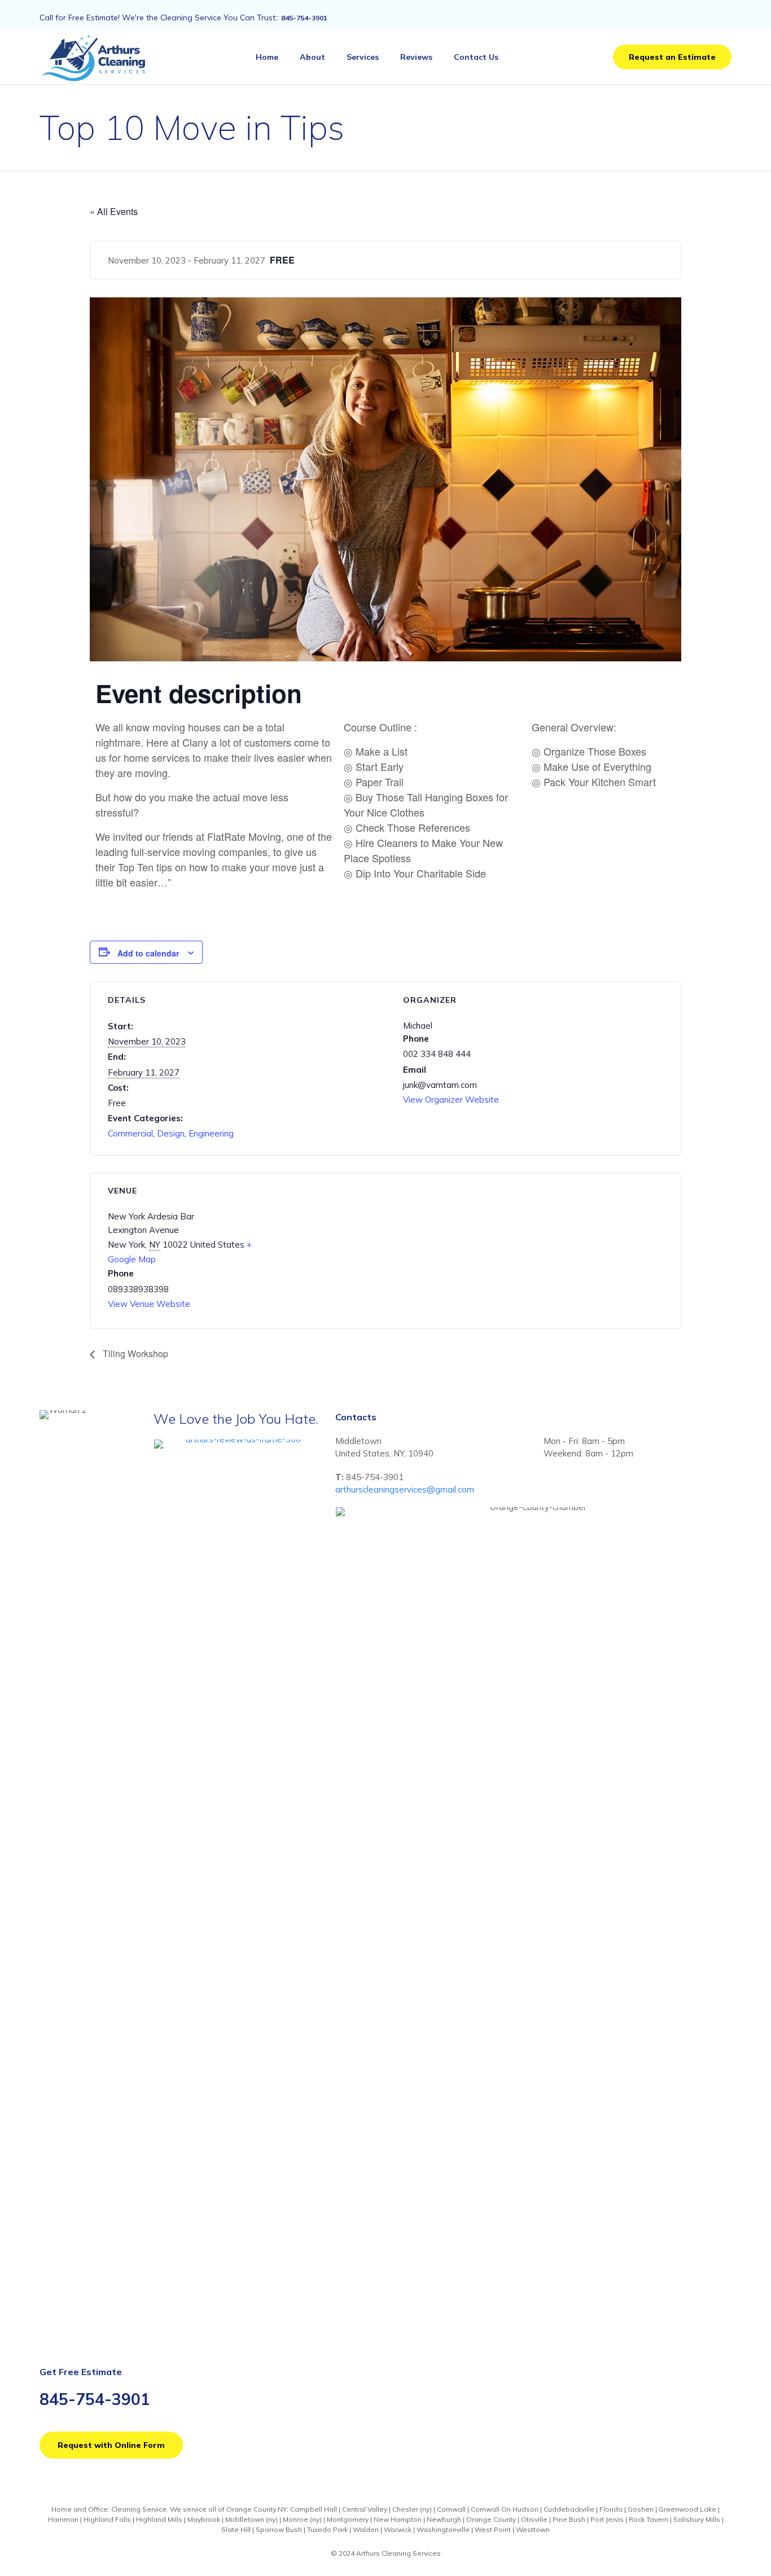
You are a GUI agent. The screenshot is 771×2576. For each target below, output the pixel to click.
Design (171, 1133)
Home (267, 57)
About (312, 57)
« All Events (114, 211)
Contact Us (476, 57)
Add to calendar (148, 953)
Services (363, 57)
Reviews (416, 57)
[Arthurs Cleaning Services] (97, 57)
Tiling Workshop (134, 1353)
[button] (672, 57)
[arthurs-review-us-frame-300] (239, 1439)
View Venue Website (149, 1304)
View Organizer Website (451, 1100)
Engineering (211, 1133)
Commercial (130, 1133)
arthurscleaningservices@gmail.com (405, 1489)
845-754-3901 (304, 18)
